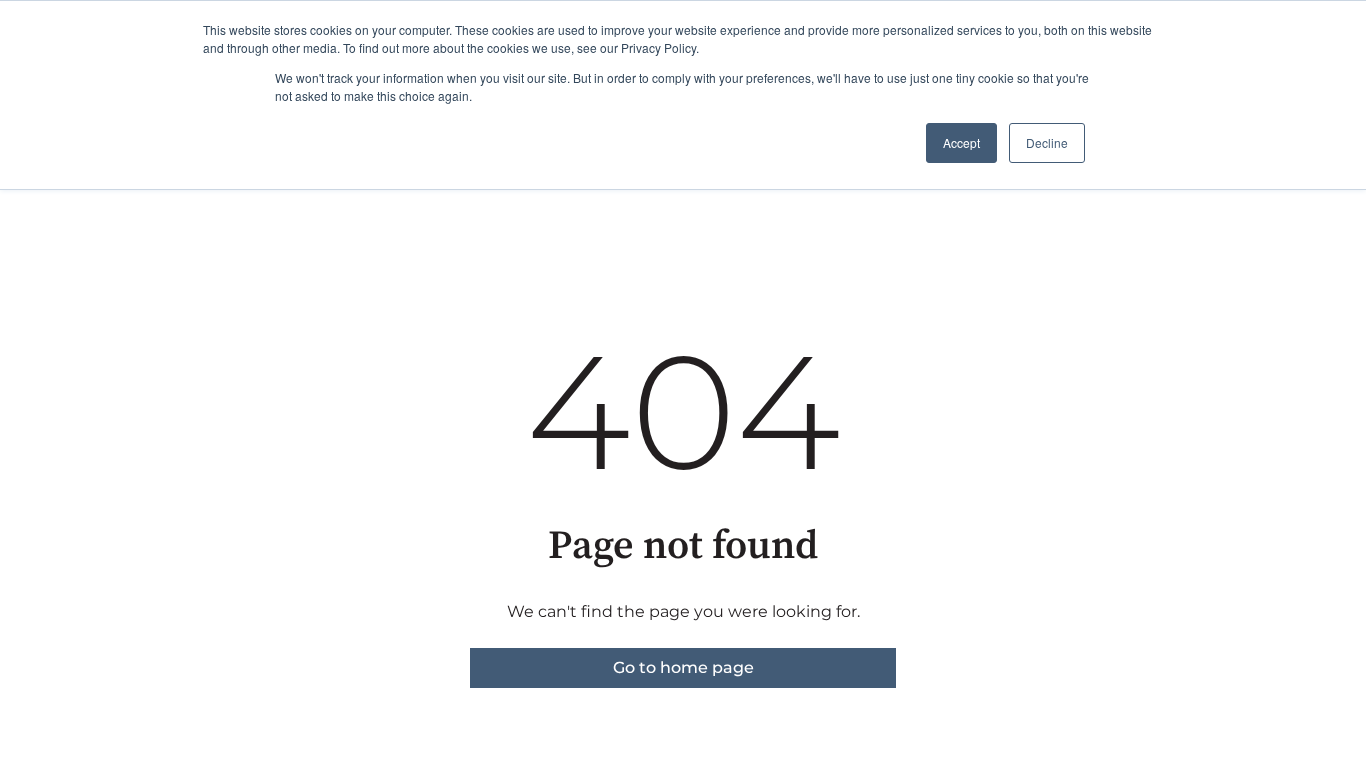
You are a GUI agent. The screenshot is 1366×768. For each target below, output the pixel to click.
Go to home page (683, 667)
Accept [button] (961, 142)
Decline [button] (1047, 142)
